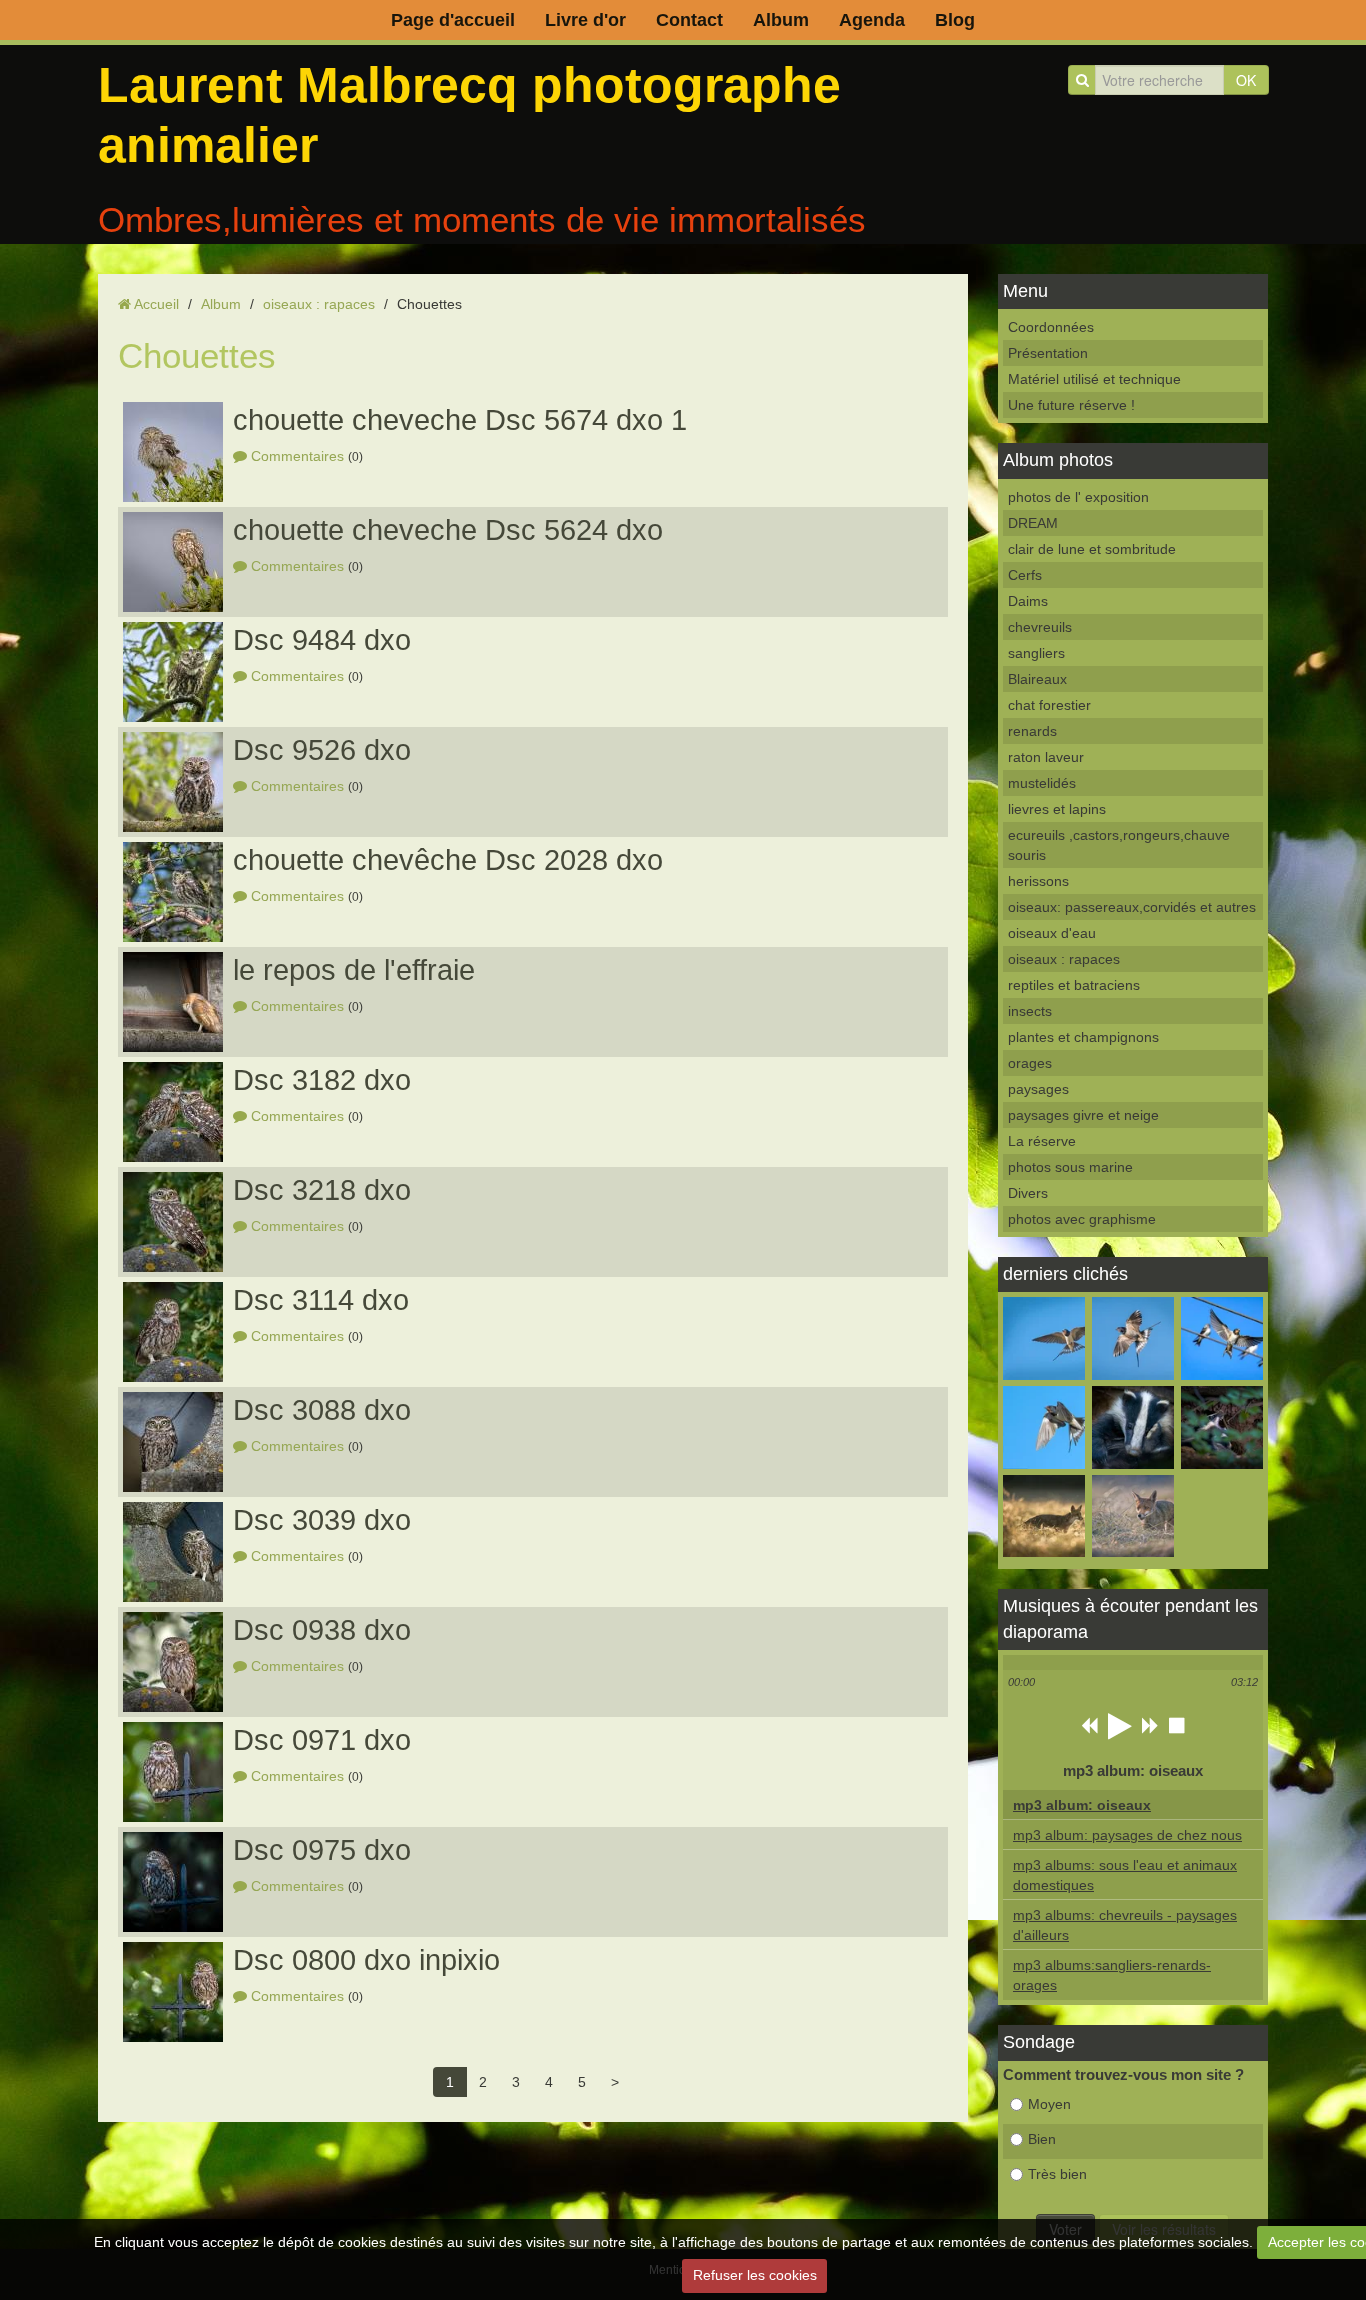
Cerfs (1025, 575)
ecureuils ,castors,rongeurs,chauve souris (1119, 845)
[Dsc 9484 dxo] (173, 672)
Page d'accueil (453, 20)
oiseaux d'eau (1052, 933)
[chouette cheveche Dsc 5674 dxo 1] (173, 452)
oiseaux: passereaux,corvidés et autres (1132, 907)
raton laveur (1046, 757)
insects (1030, 1011)
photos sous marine (1070, 1167)
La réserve (1042, 1141)
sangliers (1036, 653)
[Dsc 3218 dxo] (173, 1222)
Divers (1028, 1193)
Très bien (1057, 2174)
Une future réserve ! (1071, 405)
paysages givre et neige (1083, 1115)
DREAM (1033, 523)
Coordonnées (1051, 327)
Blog (955, 20)
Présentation (1048, 353)
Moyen (1049, 2104)
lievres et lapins (1057, 809)
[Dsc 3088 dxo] (173, 1442)
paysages (1038, 1089)
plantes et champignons (1083, 1037)
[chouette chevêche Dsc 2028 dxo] (173, 892)
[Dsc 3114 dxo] (173, 1332)
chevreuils (1040, 627)
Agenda (872, 20)
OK (1246, 80)
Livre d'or (585, 20)
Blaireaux (1037, 679)
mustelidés (1042, 783)
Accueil (156, 304)
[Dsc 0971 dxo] (173, 1772)
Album (781, 20)
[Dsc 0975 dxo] (173, 1882)
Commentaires (297, 456)
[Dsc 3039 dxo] (173, 1552)
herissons (1038, 881)
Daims (1028, 601)
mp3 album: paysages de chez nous (1127, 1835)
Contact (689, 20)
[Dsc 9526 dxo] (173, 782)
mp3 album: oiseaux (1082, 1805)
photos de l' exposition (1078, 497)
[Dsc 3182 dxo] (173, 1112)
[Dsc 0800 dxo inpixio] (173, 1992)
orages (1030, 1063)
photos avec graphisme (1082, 1219)
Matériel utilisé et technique (1094, 379)
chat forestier (1049, 705)
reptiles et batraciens (1074, 985)
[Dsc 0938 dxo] (173, 1662)
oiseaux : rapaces (319, 304)
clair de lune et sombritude (1092, 549)
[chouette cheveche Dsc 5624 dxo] (173, 562)
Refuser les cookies (755, 2275)
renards (1032, 731)
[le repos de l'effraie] (173, 1002)
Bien (1042, 2139)
